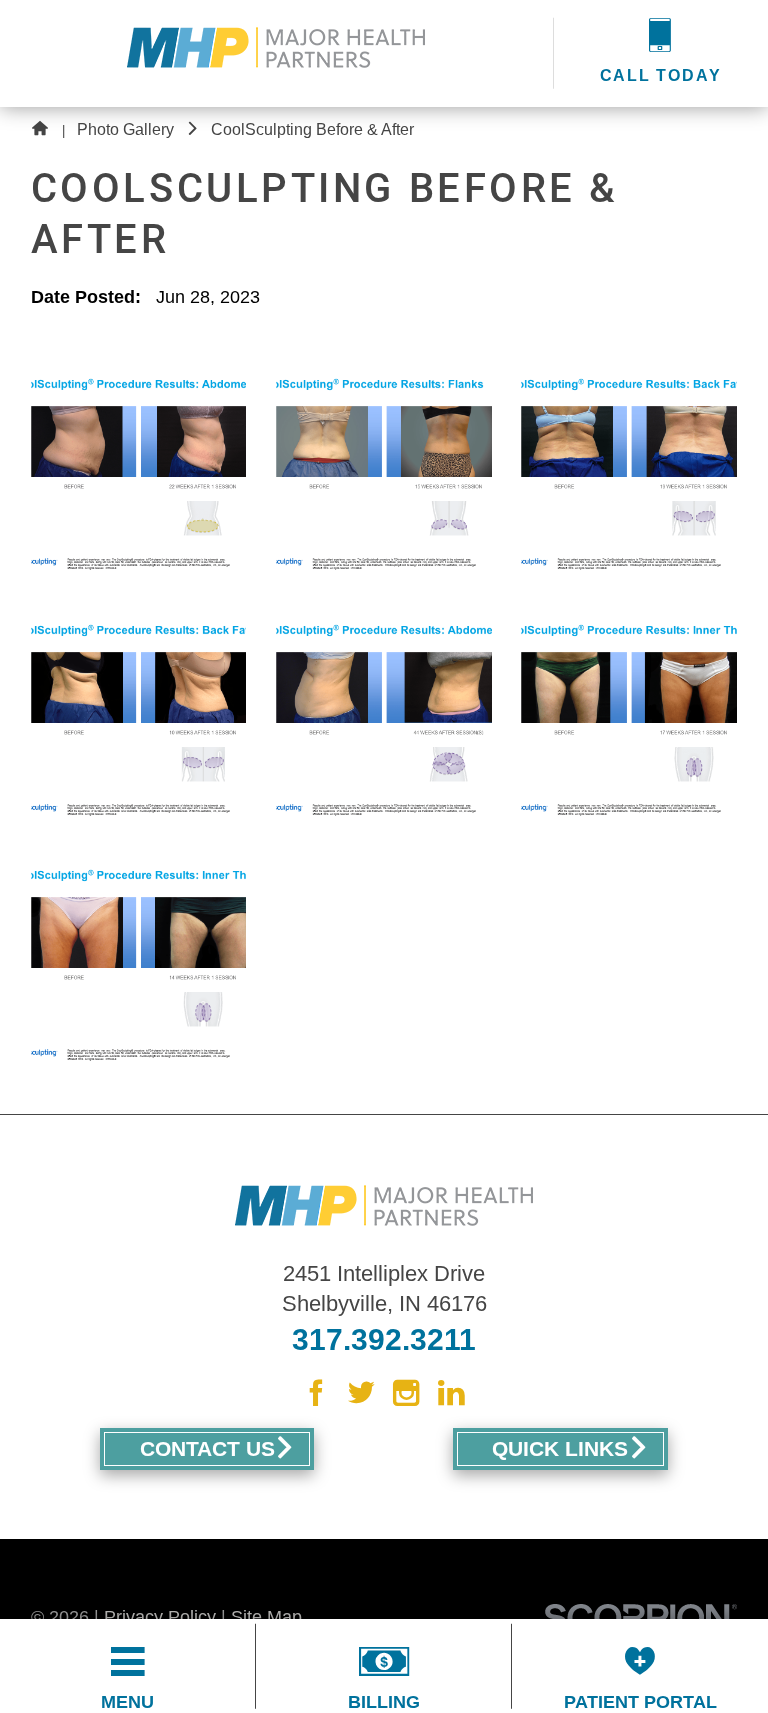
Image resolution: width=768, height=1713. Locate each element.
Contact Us (207, 1449)
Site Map (266, 1617)
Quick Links (560, 1449)
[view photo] (139, 466)
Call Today (661, 75)
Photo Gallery (125, 129)
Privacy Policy (160, 1617)
